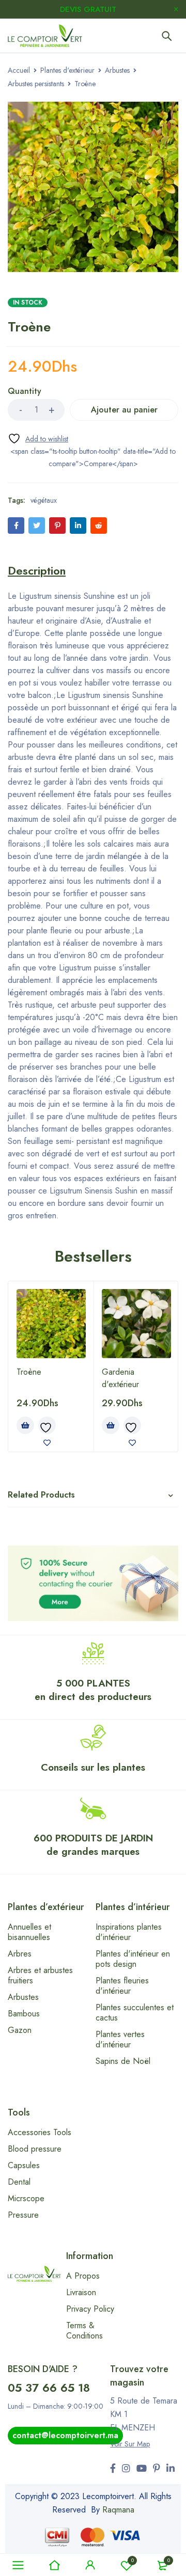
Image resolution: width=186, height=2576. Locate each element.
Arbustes (117, 70)
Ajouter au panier (124, 410)
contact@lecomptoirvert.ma (65, 2435)
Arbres (20, 1954)
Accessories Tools (40, 2132)
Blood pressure (35, 2149)
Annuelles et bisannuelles (29, 1932)
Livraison (81, 2292)
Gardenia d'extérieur (120, 1378)
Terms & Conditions (84, 2331)
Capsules (24, 2165)
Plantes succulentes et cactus (135, 2013)
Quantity (25, 392)
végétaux (44, 500)
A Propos (83, 2276)
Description (37, 570)
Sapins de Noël (123, 2061)
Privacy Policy (90, 2309)
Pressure (23, 2215)
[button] (25, 1425)
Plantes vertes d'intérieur (120, 2039)
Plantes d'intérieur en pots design (133, 1959)
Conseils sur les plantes (93, 1767)
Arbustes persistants (36, 84)
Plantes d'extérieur (67, 70)
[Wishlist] (38, 439)
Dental (19, 2182)
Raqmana (118, 2510)
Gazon (20, 2030)
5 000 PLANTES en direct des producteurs (93, 1690)
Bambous (24, 2014)
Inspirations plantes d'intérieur (129, 1932)
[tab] (37, 570)
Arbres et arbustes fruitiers (40, 1975)
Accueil (19, 70)
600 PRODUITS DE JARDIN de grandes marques (93, 1845)
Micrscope (26, 2198)
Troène (29, 1372)
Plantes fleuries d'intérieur (122, 1986)
